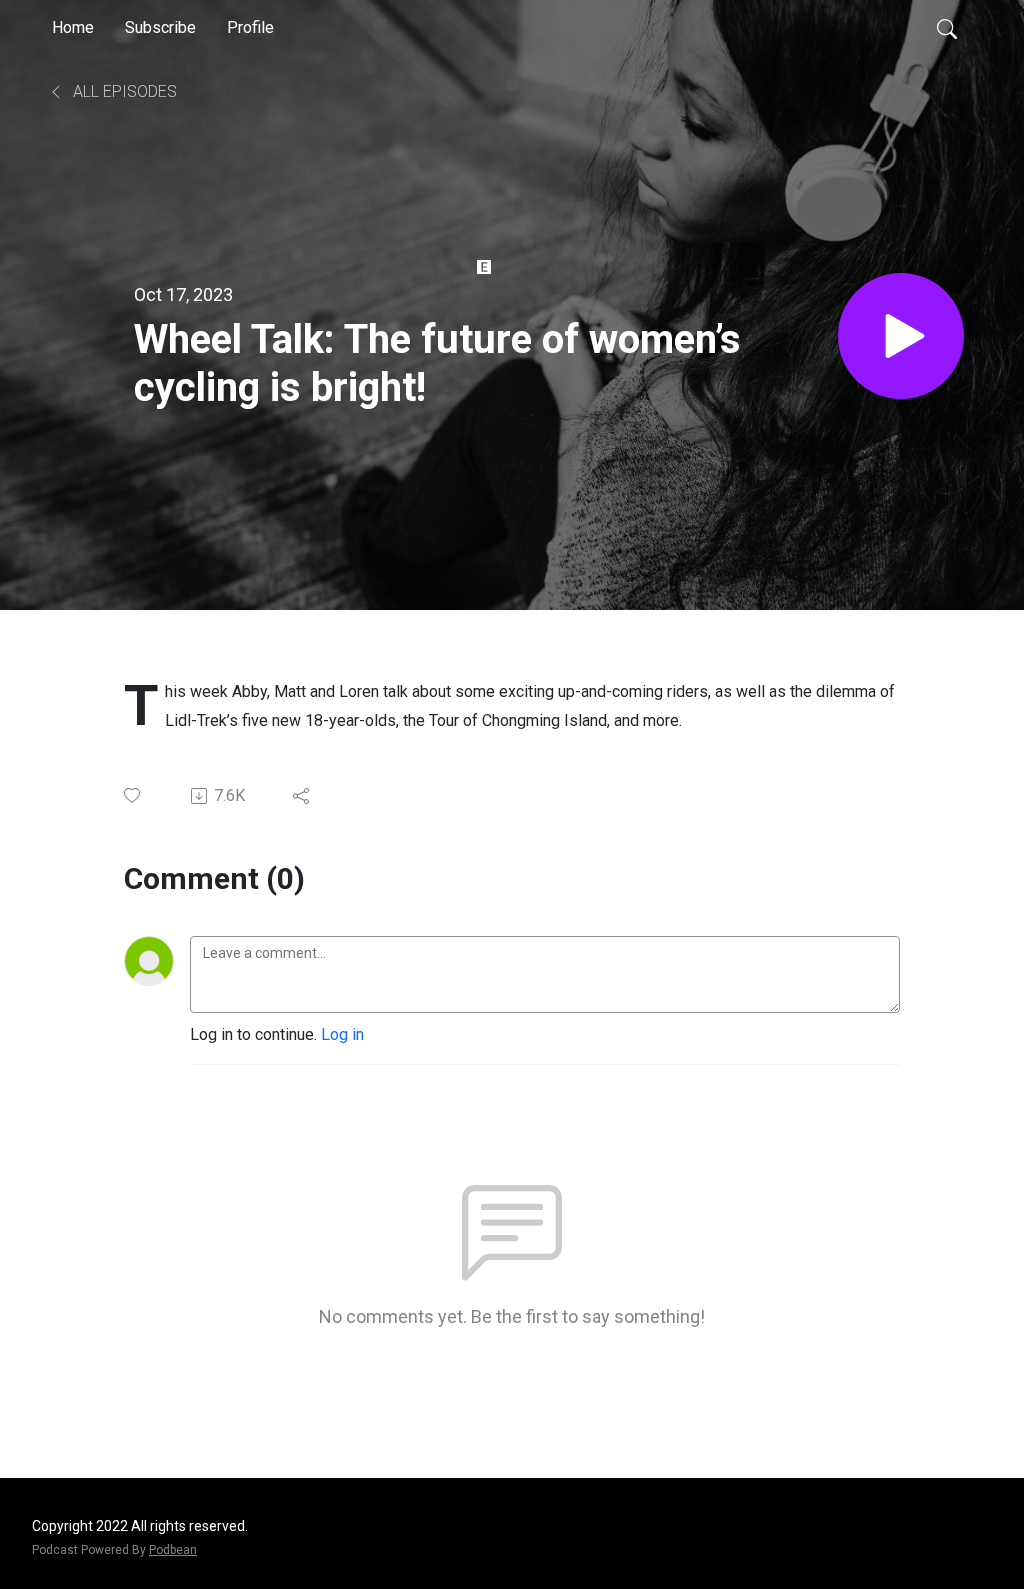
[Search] (947, 28)
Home (73, 27)
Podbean (173, 1550)
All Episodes (123, 91)
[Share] (302, 796)
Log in (342, 1034)
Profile (250, 27)
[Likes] (133, 795)
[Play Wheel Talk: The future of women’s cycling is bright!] (901, 336)
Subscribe (160, 27)
